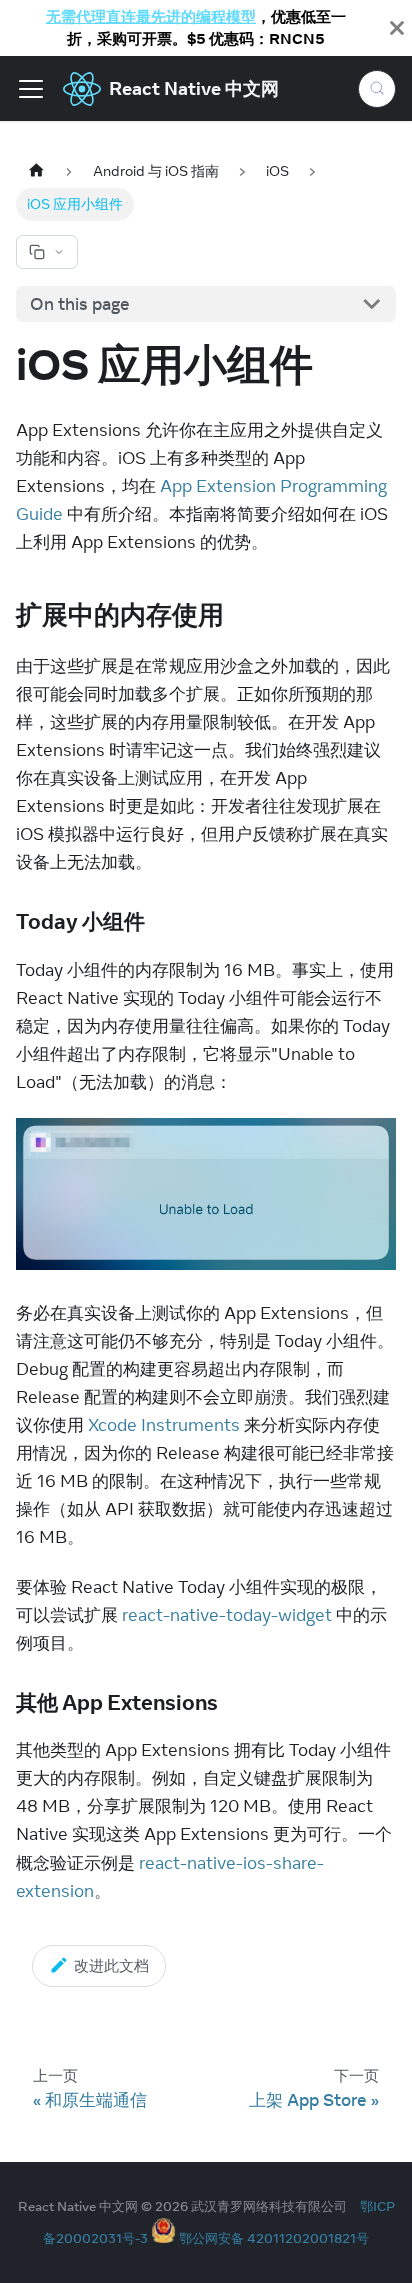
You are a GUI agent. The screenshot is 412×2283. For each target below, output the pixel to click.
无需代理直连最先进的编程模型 (151, 16)
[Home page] (36, 171)
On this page (80, 304)
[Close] (397, 28)
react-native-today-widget (227, 1615)
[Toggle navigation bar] (31, 89)
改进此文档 (111, 1965)
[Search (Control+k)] (377, 89)
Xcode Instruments (164, 1425)
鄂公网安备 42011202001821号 (274, 2238)
